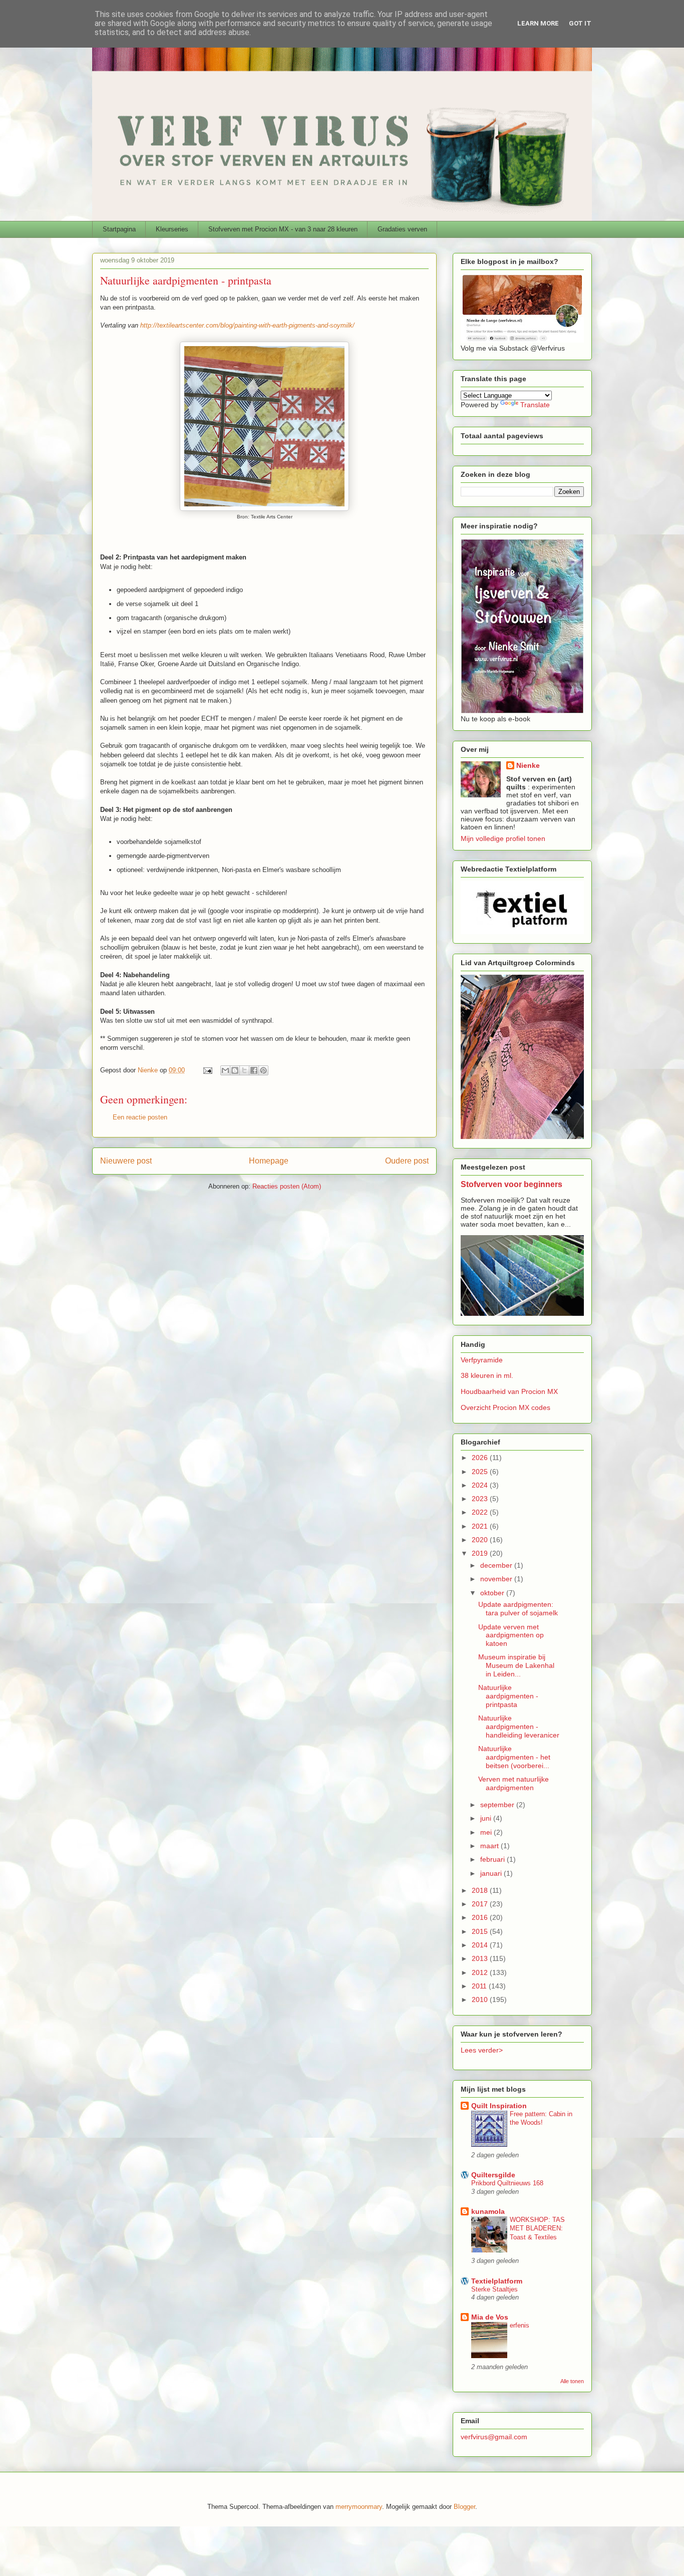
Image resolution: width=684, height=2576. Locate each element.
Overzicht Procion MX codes (505, 1407)
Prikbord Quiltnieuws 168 (507, 2183)
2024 (481, 1485)
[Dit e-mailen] (225, 1070)
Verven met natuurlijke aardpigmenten (514, 1783)
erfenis (520, 2325)
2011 (480, 1986)
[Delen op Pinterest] (263, 1070)
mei (487, 1832)
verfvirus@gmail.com (494, 2437)
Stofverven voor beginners (511, 1184)
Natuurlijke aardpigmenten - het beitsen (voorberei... (514, 1757)
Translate (535, 405)
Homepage (269, 1161)
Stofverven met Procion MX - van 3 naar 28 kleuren (283, 229)
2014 (481, 1945)
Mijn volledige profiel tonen (503, 838)
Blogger (464, 2507)
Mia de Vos (490, 2317)
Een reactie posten (140, 1117)
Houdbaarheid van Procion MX (509, 1391)
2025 (481, 1472)
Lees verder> (482, 2050)
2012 (481, 1972)
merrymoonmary (359, 2507)
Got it (580, 23)
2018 (481, 1890)
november (497, 1579)
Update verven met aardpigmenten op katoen (511, 1635)
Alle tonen (572, 2381)
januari (492, 1873)
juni (487, 1818)
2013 (481, 1958)
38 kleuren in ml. (487, 1375)
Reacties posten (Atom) (287, 1186)
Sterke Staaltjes (494, 2289)
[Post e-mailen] (207, 1070)
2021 (481, 1526)
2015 (481, 1931)
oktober (493, 1593)
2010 (481, 1999)
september (498, 1805)
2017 (481, 1904)
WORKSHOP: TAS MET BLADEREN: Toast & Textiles (537, 2228)
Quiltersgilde (493, 2175)
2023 (481, 1499)
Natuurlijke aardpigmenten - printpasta (508, 1696)
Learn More (538, 23)
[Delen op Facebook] (254, 1070)
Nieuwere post (126, 1161)
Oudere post (407, 1161)
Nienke (528, 765)
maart (490, 1846)
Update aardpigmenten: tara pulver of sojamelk (518, 1609)
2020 (481, 1540)
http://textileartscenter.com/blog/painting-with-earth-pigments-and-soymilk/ (247, 325)
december (497, 1565)
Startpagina (119, 229)
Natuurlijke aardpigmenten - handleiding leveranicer (519, 1727)
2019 (481, 1553)
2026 (481, 1458)
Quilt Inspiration (499, 2106)
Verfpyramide (482, 1360)
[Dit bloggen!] (235, 1070)
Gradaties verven (402, 229)
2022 (481, 1512)
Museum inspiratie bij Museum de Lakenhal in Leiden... (516, 1665)
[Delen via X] (244, 1070)
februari (493, 1859)
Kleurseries (172, 229)
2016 (481, 1917)
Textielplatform (497, 2281)
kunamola (488, 2211)
